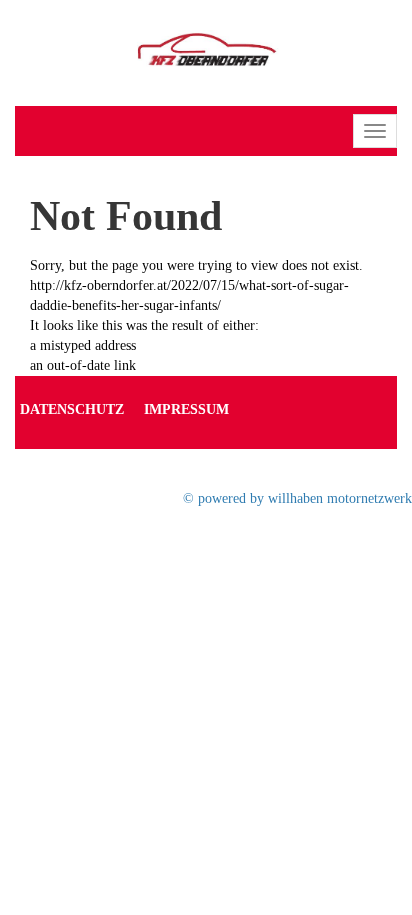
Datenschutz (72, 409)
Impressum (186, 409)
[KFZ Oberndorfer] (206, 51)
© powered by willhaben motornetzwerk (297, 498)
